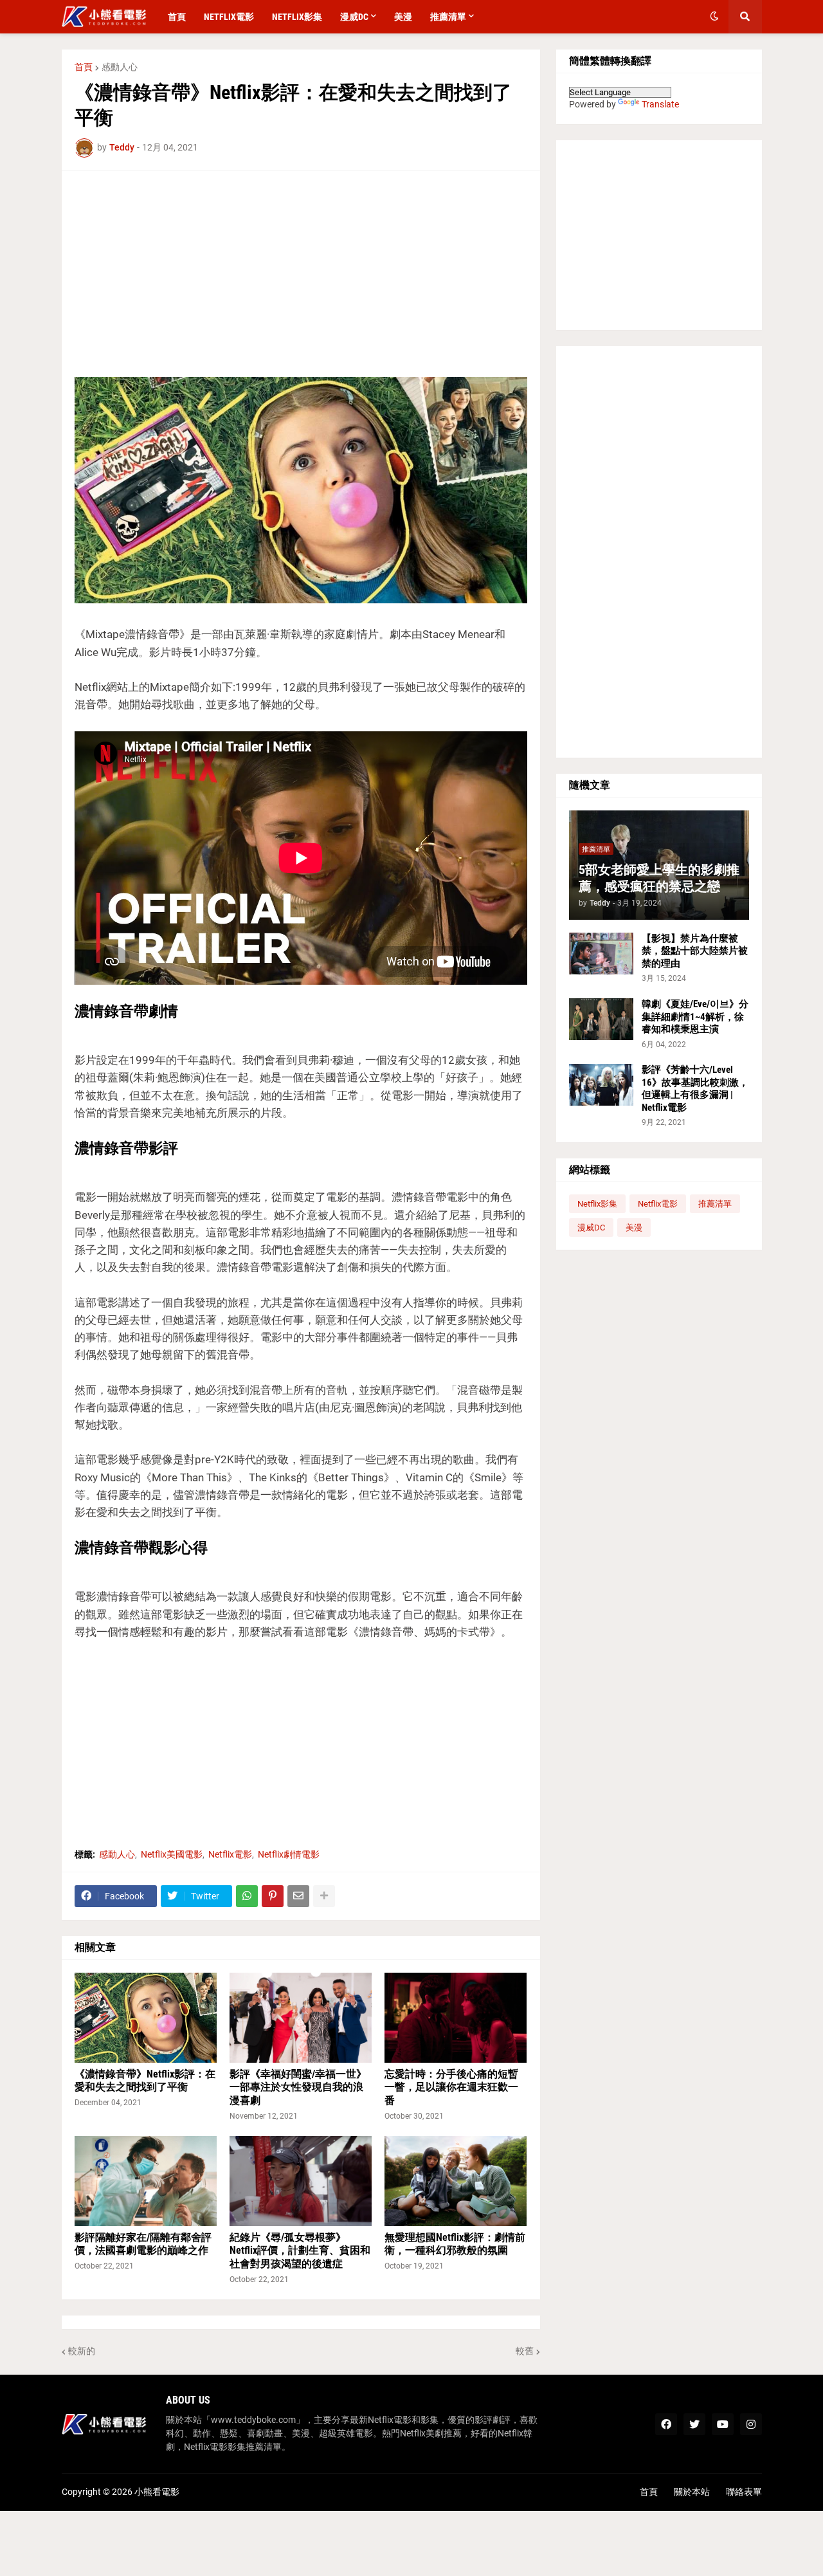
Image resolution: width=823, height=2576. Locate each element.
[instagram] (751, 2424)
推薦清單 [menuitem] (448, 17)
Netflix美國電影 (172, 1854)
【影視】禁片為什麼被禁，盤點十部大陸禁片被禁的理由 (695, 951)
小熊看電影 (157, 2492)
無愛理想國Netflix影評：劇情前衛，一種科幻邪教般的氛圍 (455, 2244)
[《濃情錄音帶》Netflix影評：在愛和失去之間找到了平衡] (146, 2018)
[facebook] (666, 2424)
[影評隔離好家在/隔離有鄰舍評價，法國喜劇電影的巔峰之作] (146, 2181)
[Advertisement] (301, 274)
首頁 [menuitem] (177, 17)
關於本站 (692, 2492)
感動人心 (120, 67)
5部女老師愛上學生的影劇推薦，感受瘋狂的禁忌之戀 (659, 878)
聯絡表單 (744, 2492)
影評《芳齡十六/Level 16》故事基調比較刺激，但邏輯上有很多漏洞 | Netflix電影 (695, 1089)
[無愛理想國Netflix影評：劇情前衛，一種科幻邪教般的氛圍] (456, 2181)
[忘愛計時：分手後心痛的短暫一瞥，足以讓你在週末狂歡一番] (456, 2018)
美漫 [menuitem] (403, 17)
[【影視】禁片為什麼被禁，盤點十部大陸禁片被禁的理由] (601, 954)
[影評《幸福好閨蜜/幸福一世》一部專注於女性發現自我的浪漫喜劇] (301, 2018)
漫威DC (591, 1228)
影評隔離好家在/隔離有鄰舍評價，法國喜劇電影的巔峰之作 (143, 2244)
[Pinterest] (273, 1896)
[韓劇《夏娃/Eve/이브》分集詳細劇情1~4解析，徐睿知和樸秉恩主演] (601, 1019)
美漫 (634, 1228)
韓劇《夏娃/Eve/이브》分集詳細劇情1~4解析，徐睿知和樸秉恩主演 (695, 1017)
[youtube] (723, 2424)
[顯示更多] (324, 1896)
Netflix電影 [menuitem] (229, 17)
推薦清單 (715, 1204)
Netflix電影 (230, 1854)
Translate (660, 104)
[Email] (298, 1896)
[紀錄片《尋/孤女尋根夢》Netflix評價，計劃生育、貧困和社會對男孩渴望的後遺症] (301, 2181)
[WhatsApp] (247, 1896)
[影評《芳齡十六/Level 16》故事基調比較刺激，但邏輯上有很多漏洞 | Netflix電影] (601, 1085)
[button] (714, 17)
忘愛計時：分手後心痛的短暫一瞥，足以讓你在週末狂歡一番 (451, 2087)
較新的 (82, 2351)
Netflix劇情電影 (289, 1854)
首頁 (84, 67)
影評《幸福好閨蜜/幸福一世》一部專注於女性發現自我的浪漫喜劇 (298, 2087)
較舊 (525, 2351)
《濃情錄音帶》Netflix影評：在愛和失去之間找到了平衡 (145, 2081)
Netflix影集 (597, 1204)
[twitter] (694, 2424)
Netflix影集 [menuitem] (297, 17)
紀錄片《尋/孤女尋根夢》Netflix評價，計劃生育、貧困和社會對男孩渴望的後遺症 (300, 2251)
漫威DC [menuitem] (354, 17)
